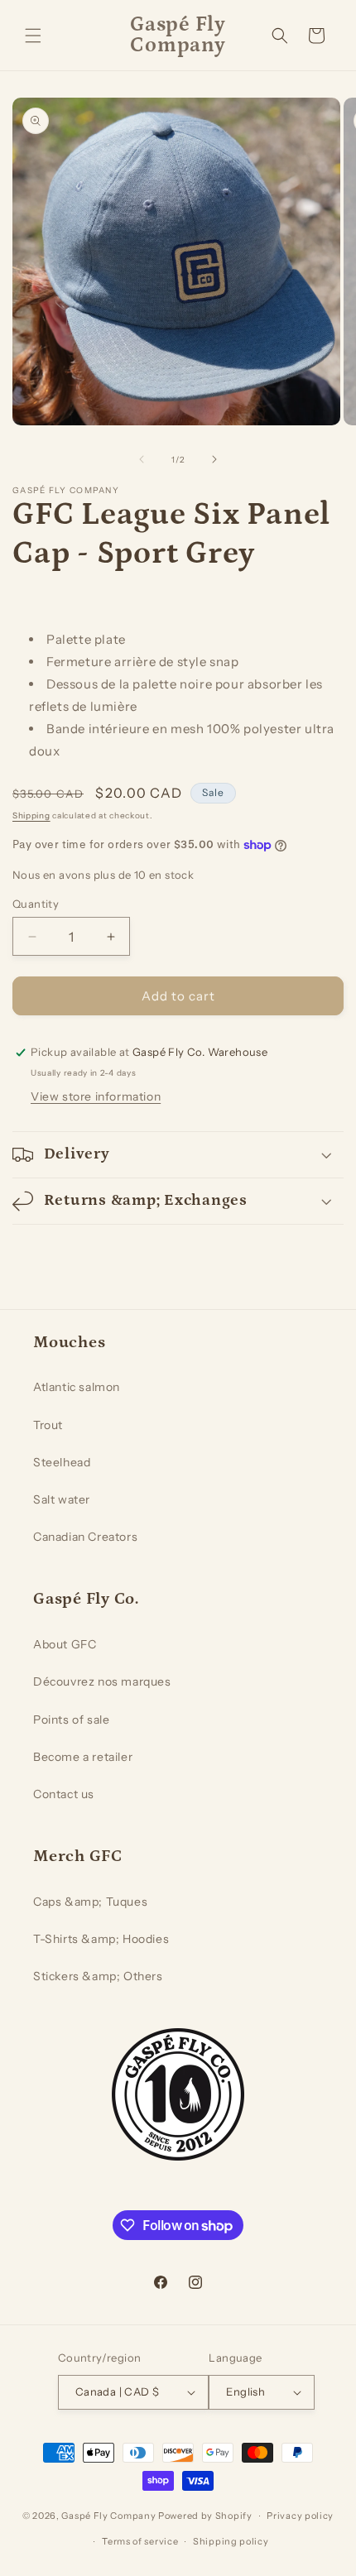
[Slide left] (142, 459)
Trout (48, 1425)
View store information (96, 1096)
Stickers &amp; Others (98, 1976)
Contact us (64, 1794)
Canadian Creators (85, 1537)
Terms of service (140, 2541)
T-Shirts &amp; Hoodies (101, 1939)
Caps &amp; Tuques (90, 1902)
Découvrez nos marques (102, 1681)
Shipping (31, 815)
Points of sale (71, 1720)
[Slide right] (214, 459)
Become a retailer (83, 1757)
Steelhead (62, 1462)
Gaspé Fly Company (108, 2516)
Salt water (62, 1499)
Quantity (36, 904)
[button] (33, 36)
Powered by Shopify (205, 2516)
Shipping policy (231, 2541)
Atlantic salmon (77, 1387)
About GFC (65, 1644)
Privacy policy (300, 2516)
